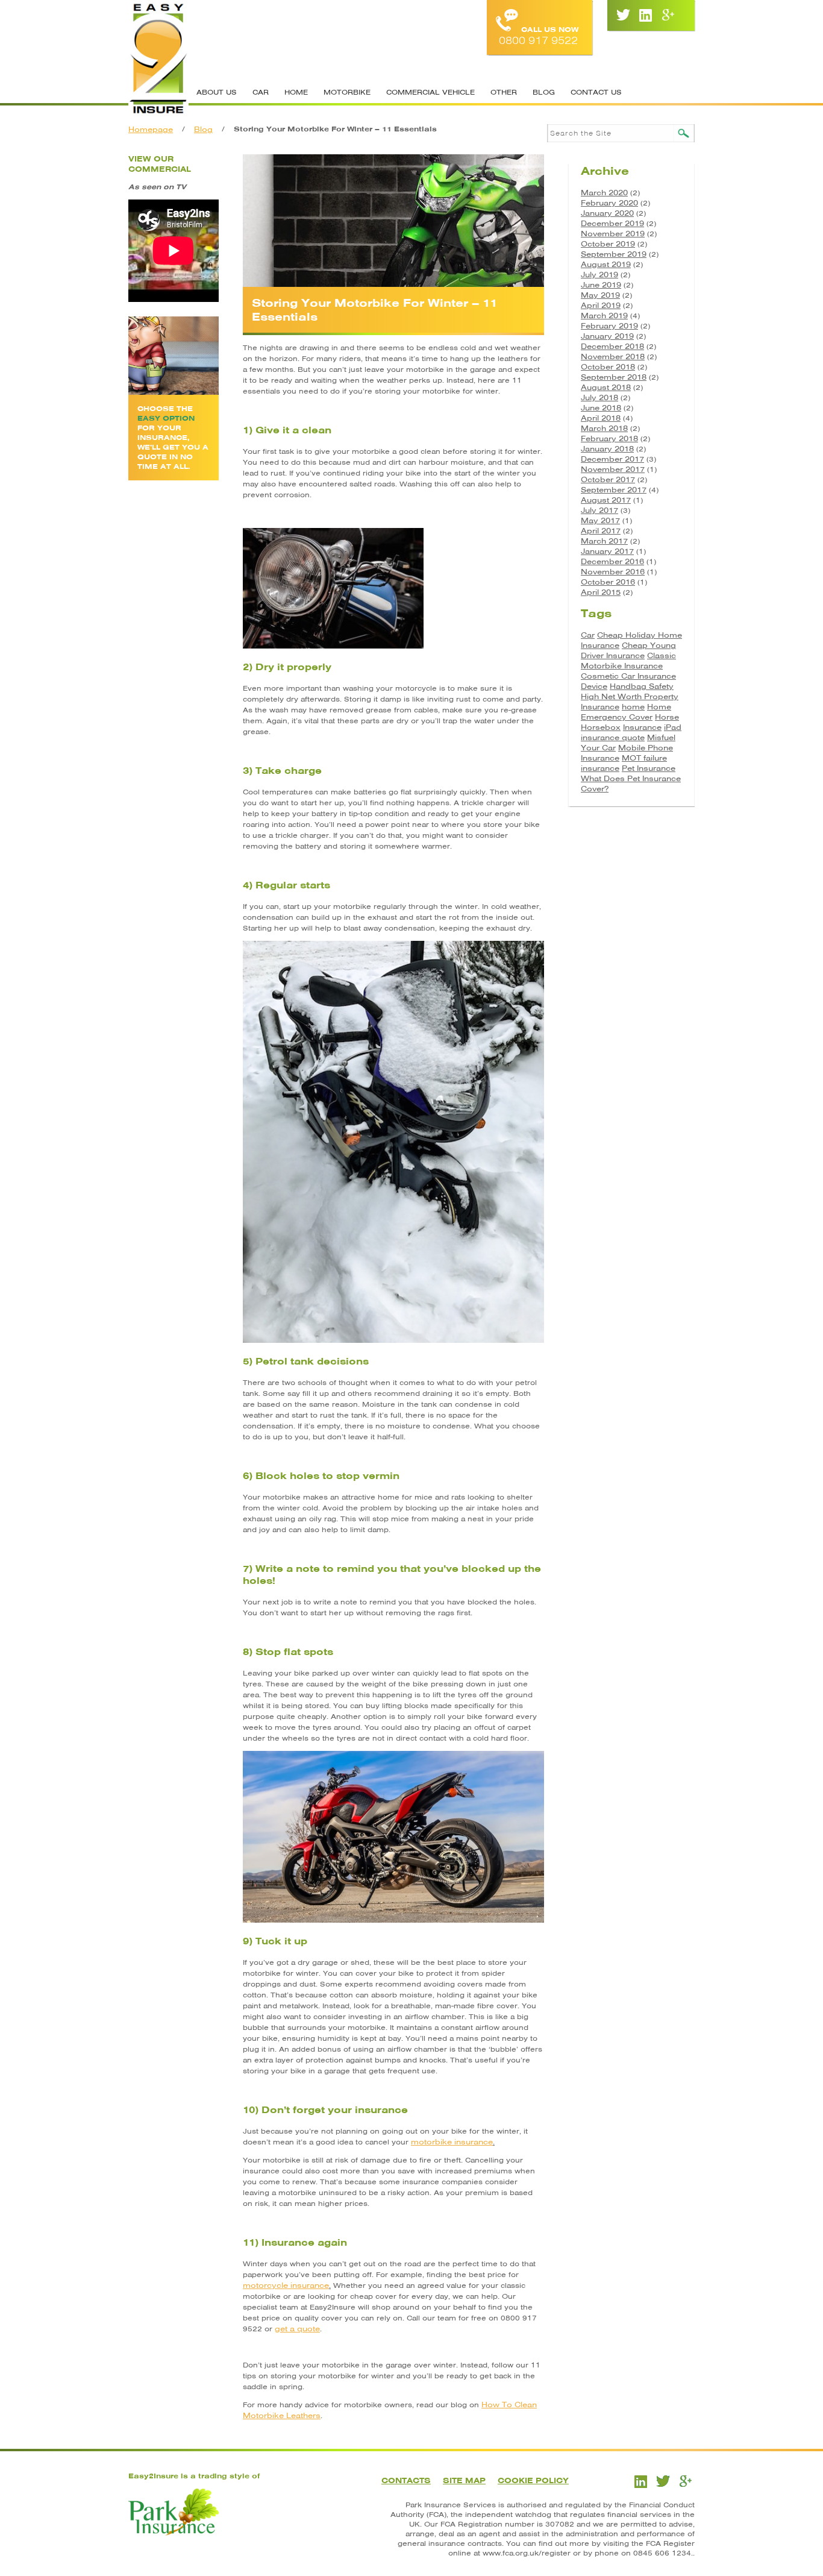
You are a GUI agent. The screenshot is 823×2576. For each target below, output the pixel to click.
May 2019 (600, 295)
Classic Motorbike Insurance (628, 661)
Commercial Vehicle (430, 92)
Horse (667, 717)
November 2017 (613, 469)
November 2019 (613, 234)
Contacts (406, 2480)
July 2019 (599, 275)
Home (296, 92)
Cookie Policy (533, 2480)
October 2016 (608, 582)
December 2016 (612, 561)
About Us (217, 92)
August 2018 (606, 387)
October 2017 (608, 479)
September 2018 (614, 377)
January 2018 (607, 449)
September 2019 (614, 254)
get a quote (297, 2329)
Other (504, 92)
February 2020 (609, 203)
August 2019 (606, 264)
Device (594, 686)
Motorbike (347, 92)
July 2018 (599, 397)
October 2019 (608, 244)
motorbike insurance (452, 2142)
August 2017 (606, 500)
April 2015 (601, 592)
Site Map (464, 2480)
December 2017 (612, 459)
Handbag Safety (642, 686)
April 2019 (601, 305)
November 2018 (613, 357)
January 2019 (607, 336)
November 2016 (613, 572)
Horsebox (601, 727)
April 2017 (601, 531)
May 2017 (600, 520)
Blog (544, 92)
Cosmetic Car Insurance (628, 676)
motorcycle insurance (286, 2285)
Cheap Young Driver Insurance (628, 650)
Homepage (151, 129)
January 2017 (607, 551)
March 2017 (604, 541)
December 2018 (612, 346)
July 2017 (599, 510)
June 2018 (601, 408)
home (633, 707)
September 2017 (614, 490)
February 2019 (609, 326)
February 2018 (609, 438)
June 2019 (601, 285)
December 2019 (612, 223)
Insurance (642, 727)
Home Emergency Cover (626, 712)
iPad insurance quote (631, 732)
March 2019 (604, 316)
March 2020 (604, 193)
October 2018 (608, 367)
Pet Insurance (649, 768)
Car (261, 92)
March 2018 (604, 428)
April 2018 (601, 418)
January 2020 (607, 213)
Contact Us (596, 92)
